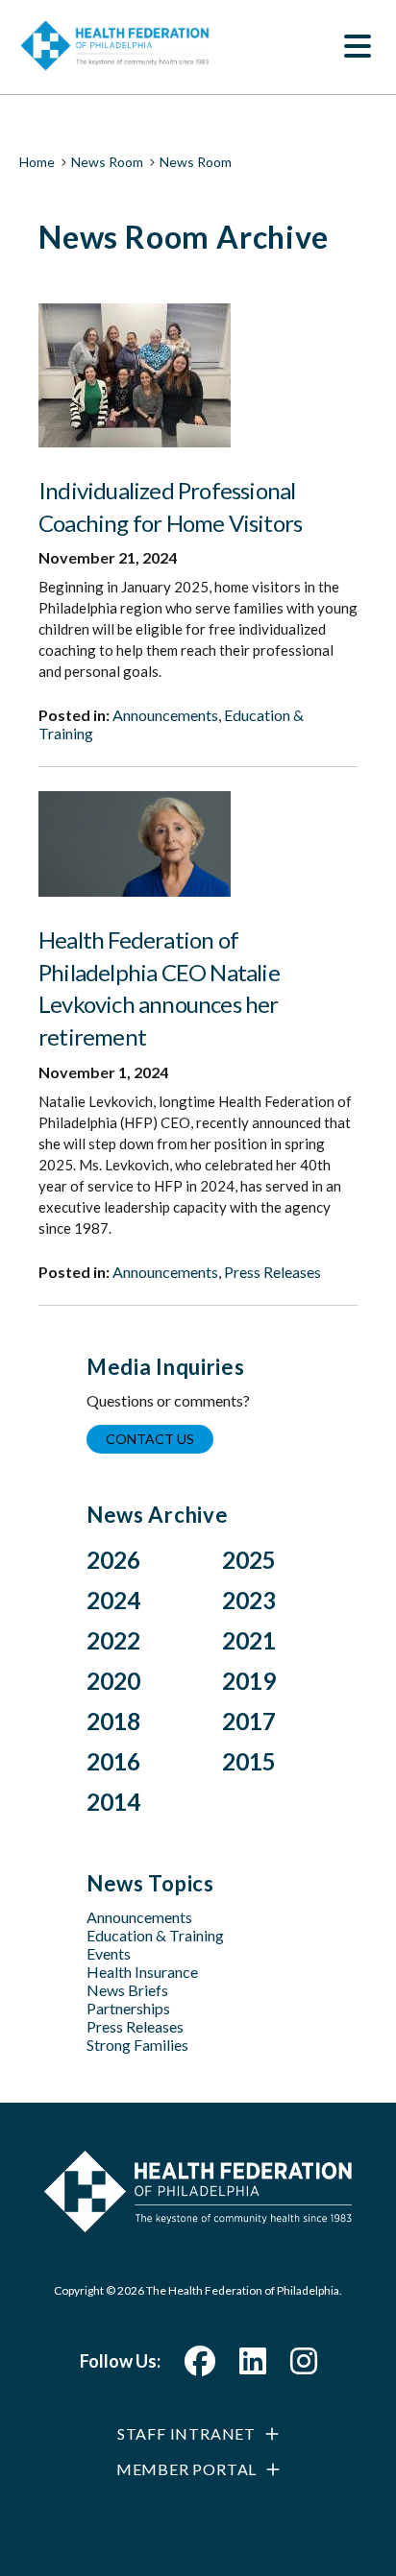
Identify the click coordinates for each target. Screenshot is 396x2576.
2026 (113, 1560)
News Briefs (127, 1990)
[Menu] (358, 48)
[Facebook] (200, 2366)
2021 (249, 1640)
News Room (107, 162)
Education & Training (155, 1935)
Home (37, 162)
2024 (113, 1600)
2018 (113, 1721)
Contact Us (150, 1439)
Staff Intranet (186, 2433)
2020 (113, 1681)
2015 (249, 1761)
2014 (113, 1802)
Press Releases (272, 1272)
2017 (249, 1721)
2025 (249, 1560)
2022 (113, 1640)
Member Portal (186, 2469)
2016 (113, 1761)
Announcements (165, 715)
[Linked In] (253, 2366)
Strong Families (137, 2045)
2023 (249, 1600)
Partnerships (128, 2008)
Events (109, 1953)
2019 (249, 1681)
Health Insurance (142, 1972)
